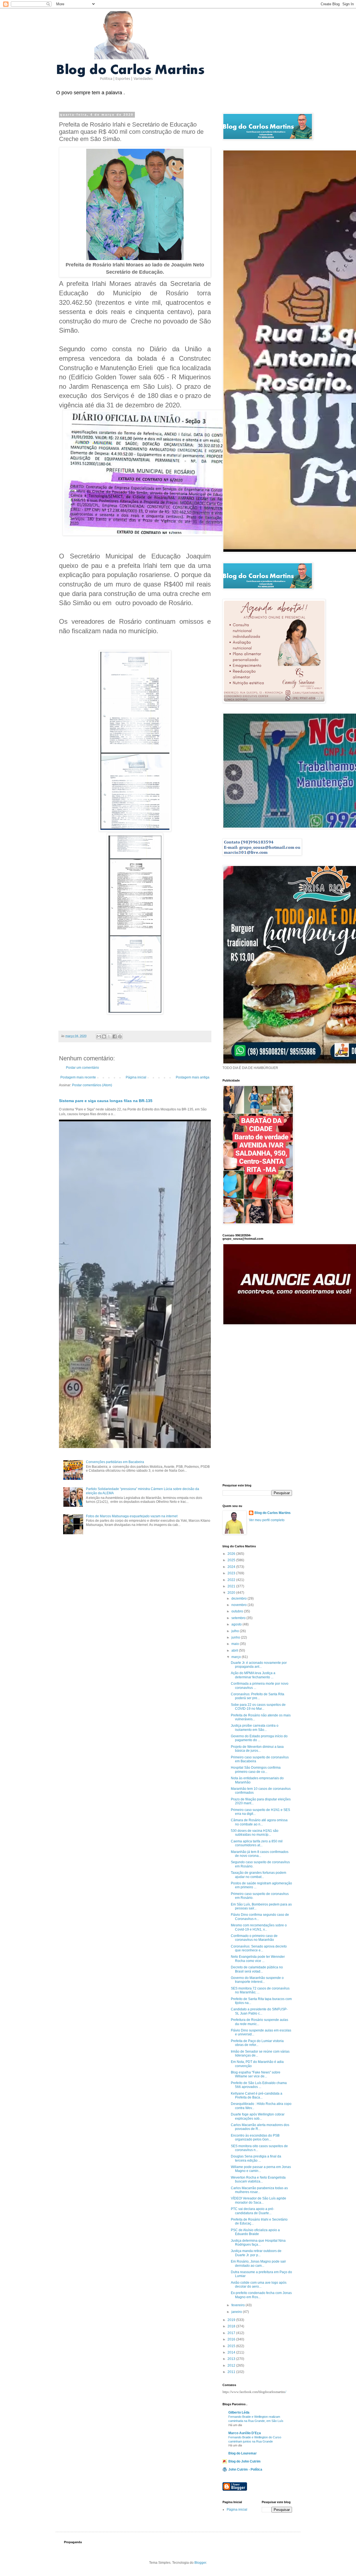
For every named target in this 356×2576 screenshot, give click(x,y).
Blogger (200, 2563)
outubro (238, 1611)
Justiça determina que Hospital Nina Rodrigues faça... (258, 2243)
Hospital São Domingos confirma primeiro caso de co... (256, 1770)
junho (236, 1637)
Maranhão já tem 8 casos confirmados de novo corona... (260, 1854)
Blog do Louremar (243, 2453)
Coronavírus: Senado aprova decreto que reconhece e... (259, 1948)
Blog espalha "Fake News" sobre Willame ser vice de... (256, 2074)
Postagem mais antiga (193, 1077)
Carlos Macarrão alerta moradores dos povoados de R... (260, 2127)
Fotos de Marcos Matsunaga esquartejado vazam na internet (132, 1516)
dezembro (239, 1598)
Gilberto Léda (239, 2412)
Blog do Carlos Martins (273, 1513)
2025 (232, 1560)
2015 (232, 2346)
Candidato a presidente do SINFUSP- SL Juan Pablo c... (259, 2011)
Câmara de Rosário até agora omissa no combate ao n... (259, 1822)
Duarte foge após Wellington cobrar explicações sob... (258, 2116)
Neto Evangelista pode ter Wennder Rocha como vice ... (258, 1959)
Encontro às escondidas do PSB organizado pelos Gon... (255, 2137)
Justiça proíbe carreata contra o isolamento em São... (255, 1728)
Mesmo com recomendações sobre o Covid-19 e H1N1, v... (259, 1927)
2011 (232, 2372)
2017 (232, 2333)
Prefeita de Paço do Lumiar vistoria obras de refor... (257, 2043)
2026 (232, 1554)
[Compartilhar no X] (109, 1036)
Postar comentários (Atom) (92, 1085)
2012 (232, 2365)
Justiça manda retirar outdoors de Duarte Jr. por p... (256, 2253)
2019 (232, 2320)
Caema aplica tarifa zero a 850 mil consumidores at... (257, 1843)
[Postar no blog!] (104, 1036)
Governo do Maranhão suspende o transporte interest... (257, 1980)
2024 (232, 1567)
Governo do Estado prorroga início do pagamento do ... (259, 1738)
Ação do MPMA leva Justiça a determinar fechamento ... (253, 1675)
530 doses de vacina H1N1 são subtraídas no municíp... (255, 1833)
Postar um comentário (82, 1068)
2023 (232, 1573)
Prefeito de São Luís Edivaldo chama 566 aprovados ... (259, 2085)
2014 (232, 2352)
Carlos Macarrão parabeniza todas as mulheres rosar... (259, 2190)
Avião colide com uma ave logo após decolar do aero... (259, 2285)
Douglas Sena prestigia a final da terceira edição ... (256, 2158)
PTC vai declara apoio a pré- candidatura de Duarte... (253, 2211)
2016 (232, 2339)
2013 (232, 2359)
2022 (232, 1580)
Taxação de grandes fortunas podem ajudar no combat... (259, 1875)
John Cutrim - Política (245, 2469)
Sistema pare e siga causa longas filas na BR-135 (106, 1101)
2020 (232, 1593)
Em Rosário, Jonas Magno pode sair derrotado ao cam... (258, 2263)
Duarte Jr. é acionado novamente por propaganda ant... (259, 1665)
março (237, 1657)
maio (236, 1644)
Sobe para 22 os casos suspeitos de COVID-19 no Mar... (258, 1707)
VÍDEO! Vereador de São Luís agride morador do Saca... (259, 2200)
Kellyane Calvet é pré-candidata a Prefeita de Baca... (257, 2095)
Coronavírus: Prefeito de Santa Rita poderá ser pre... (258, 1696)
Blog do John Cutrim (244, 2461)
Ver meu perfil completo (267, 1520)
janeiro (237, 2312)
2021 (232, 1586)
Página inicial (136, 1077)
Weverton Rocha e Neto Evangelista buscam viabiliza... (258, 2179)
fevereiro (238, 2305)
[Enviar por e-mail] (99, 1036)
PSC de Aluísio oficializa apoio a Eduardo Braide (255, 2232)
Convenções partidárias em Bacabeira (115, 1462)
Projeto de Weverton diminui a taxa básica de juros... (257, 1749)
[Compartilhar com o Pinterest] (120, 1036)
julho (236, 1631)
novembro (239, 1605)
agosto (237, 1624)
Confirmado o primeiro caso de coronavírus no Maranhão (254, 1938)
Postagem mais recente (78, 1077)
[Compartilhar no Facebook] (115, 1036)
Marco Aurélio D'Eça (245, 2433)
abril (235, 1650)
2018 (232, 2326)
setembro (239, 1618)
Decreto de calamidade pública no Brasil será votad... (257, 1969)
